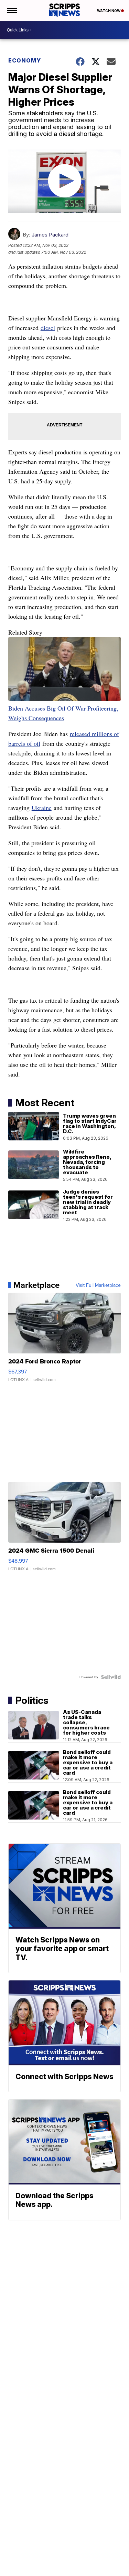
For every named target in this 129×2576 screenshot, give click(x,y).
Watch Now (109, 11)
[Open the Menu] (12, 10)
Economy (25, 60)
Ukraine (42, 808)
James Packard (50, 235)
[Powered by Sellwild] (111, 1677)
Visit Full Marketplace (98, 1285)
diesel (48, 328)
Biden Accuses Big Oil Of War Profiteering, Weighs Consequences (63, 713)
